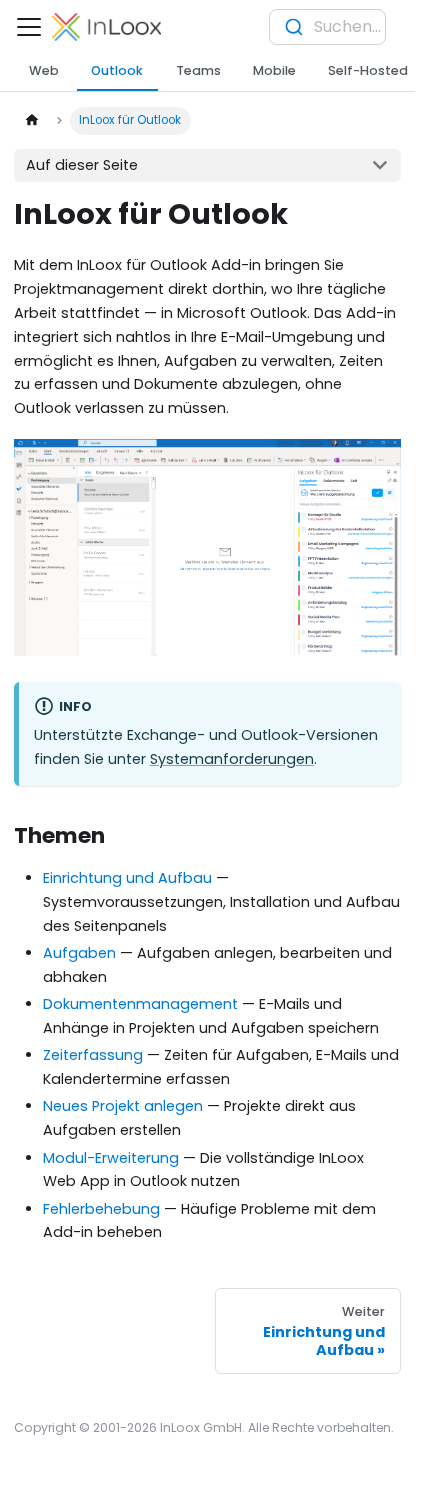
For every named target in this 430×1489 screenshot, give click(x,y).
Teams (198, 70)
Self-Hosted (368, 70)
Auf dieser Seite (82, 165)
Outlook (117, 70)
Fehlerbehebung (101, 1209)
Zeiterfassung (93, 1055)
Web (44, 70)
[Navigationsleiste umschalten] (29, 27)
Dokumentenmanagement (140, 1004)
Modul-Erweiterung (111, 1158)
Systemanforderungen (232, 759)
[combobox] (327, 27)
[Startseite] (31, 121)
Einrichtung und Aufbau (127, 878)
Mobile (274, 70)
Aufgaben (79, 953)
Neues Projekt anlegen (123, 1106)
